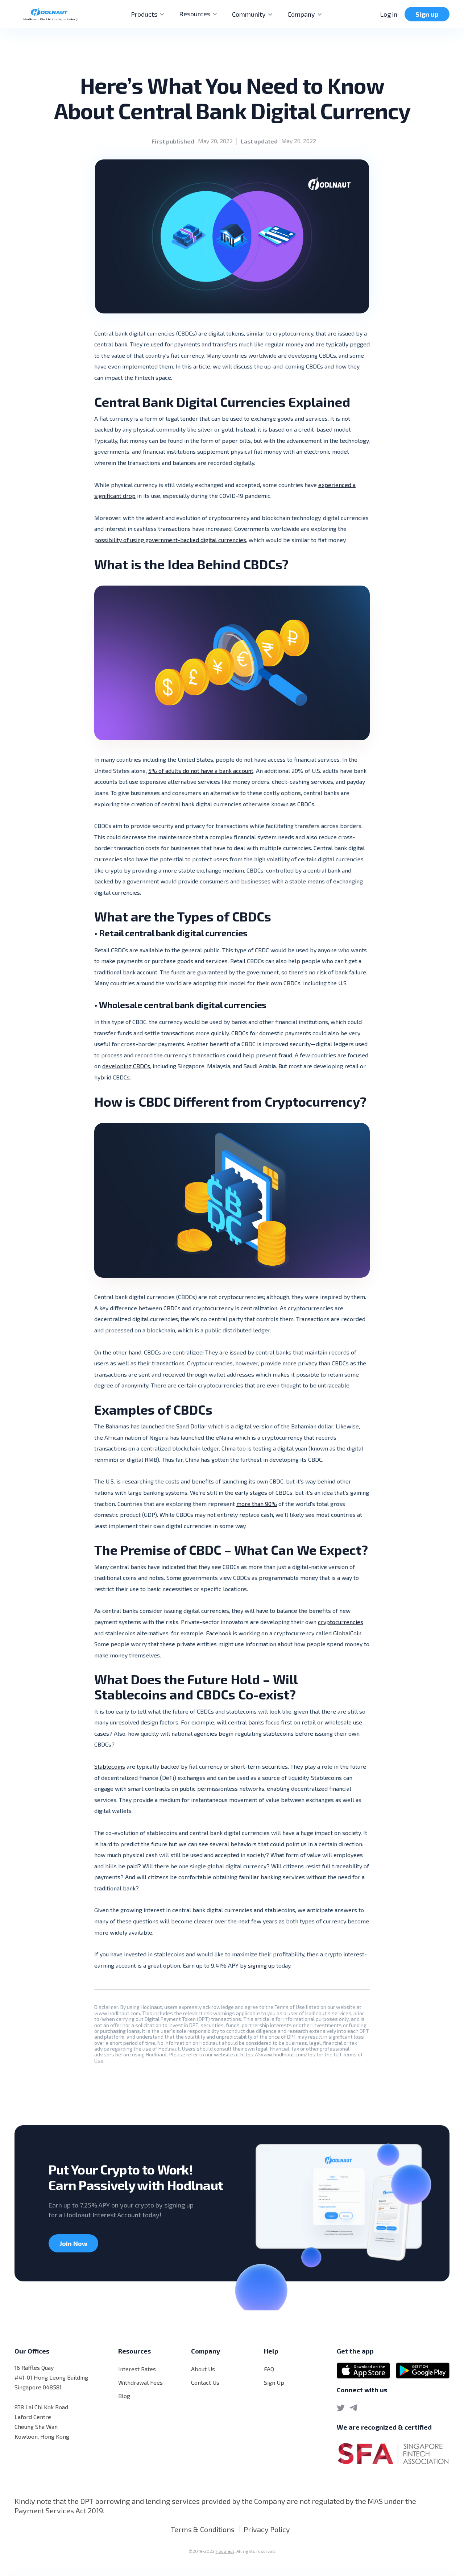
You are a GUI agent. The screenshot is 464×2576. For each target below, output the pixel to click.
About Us (203, 2369)
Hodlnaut (225, 2551)
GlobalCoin (347, 1633)
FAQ (269, 2369)
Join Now (73, 2243)
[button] (148, 14)
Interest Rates (137, 2369)
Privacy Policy (267, 2529)
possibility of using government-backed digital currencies (170, 540)
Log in (389, 14)
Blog (124, 2396)
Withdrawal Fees (140, 2382)
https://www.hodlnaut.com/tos (278, 2054)
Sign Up (274, 2382)
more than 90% (257, 1504)
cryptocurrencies (341, 1622)
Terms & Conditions (203, 2529)
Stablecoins (110, 1766)
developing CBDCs (126, 1066)
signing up (261, 1965)
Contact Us (205, 2382)
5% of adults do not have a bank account (201, 771)
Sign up (427, 14)
